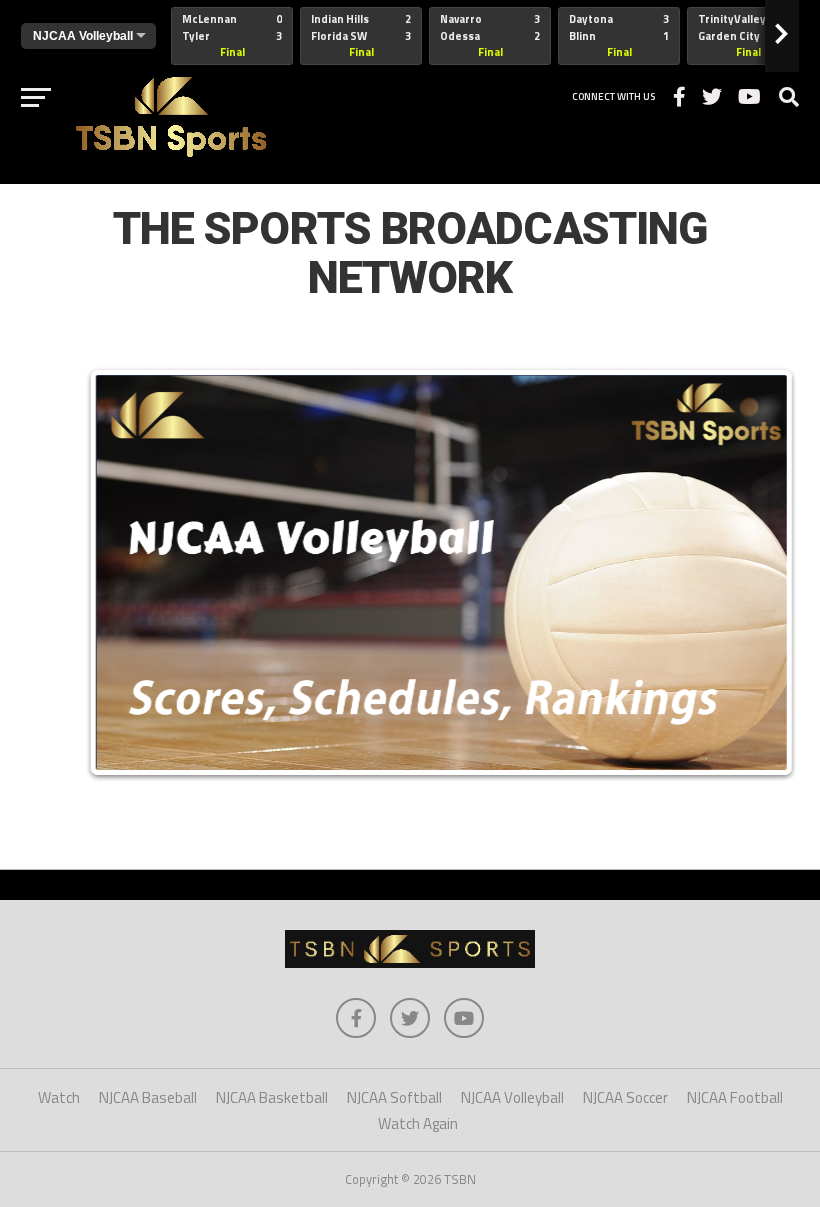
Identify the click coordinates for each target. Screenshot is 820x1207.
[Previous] (125, 572)
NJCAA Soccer (625, 1097)
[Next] (757, 572)
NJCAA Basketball (272, 1097)
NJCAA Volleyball (512, 1097)
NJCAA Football (735, 1097)
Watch (59, 1097)
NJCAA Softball (394, 1097)
